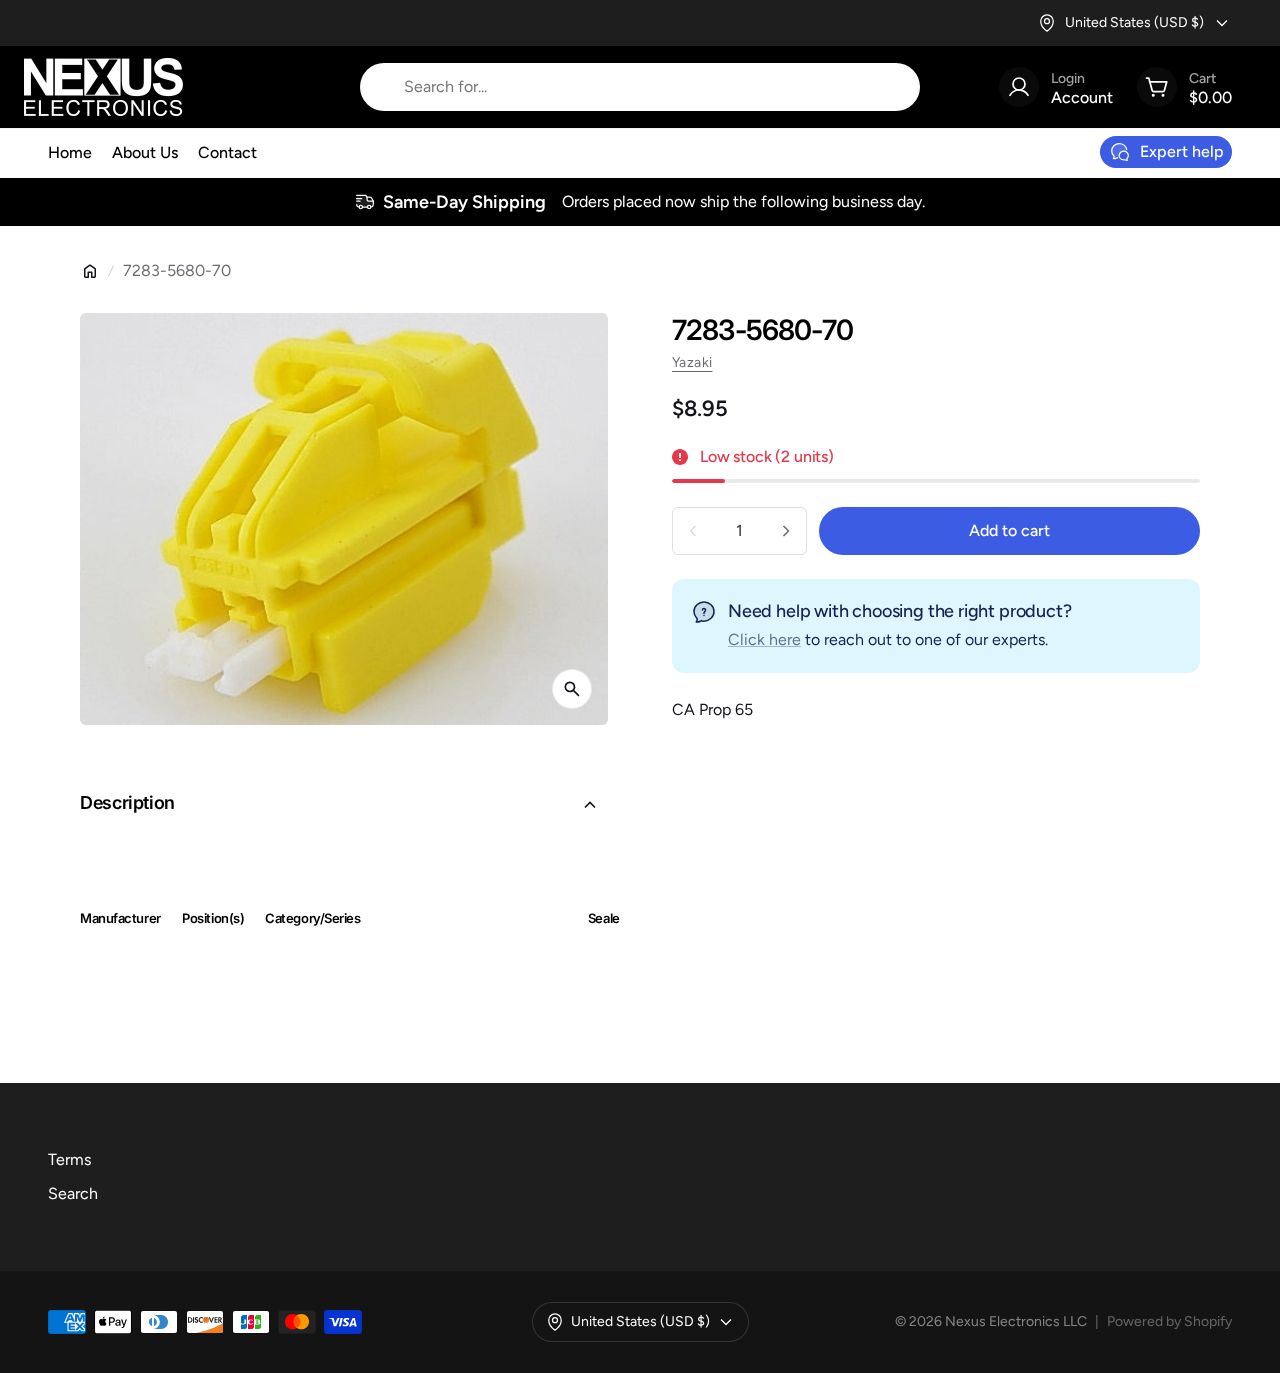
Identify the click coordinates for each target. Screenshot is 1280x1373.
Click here (764, 639)
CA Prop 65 (712, 709)
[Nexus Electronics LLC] (103, 87)
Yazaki (692, 362)
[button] (344, 805)
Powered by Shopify (1169, 1321)
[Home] (90, 271)
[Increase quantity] (786, 531)
